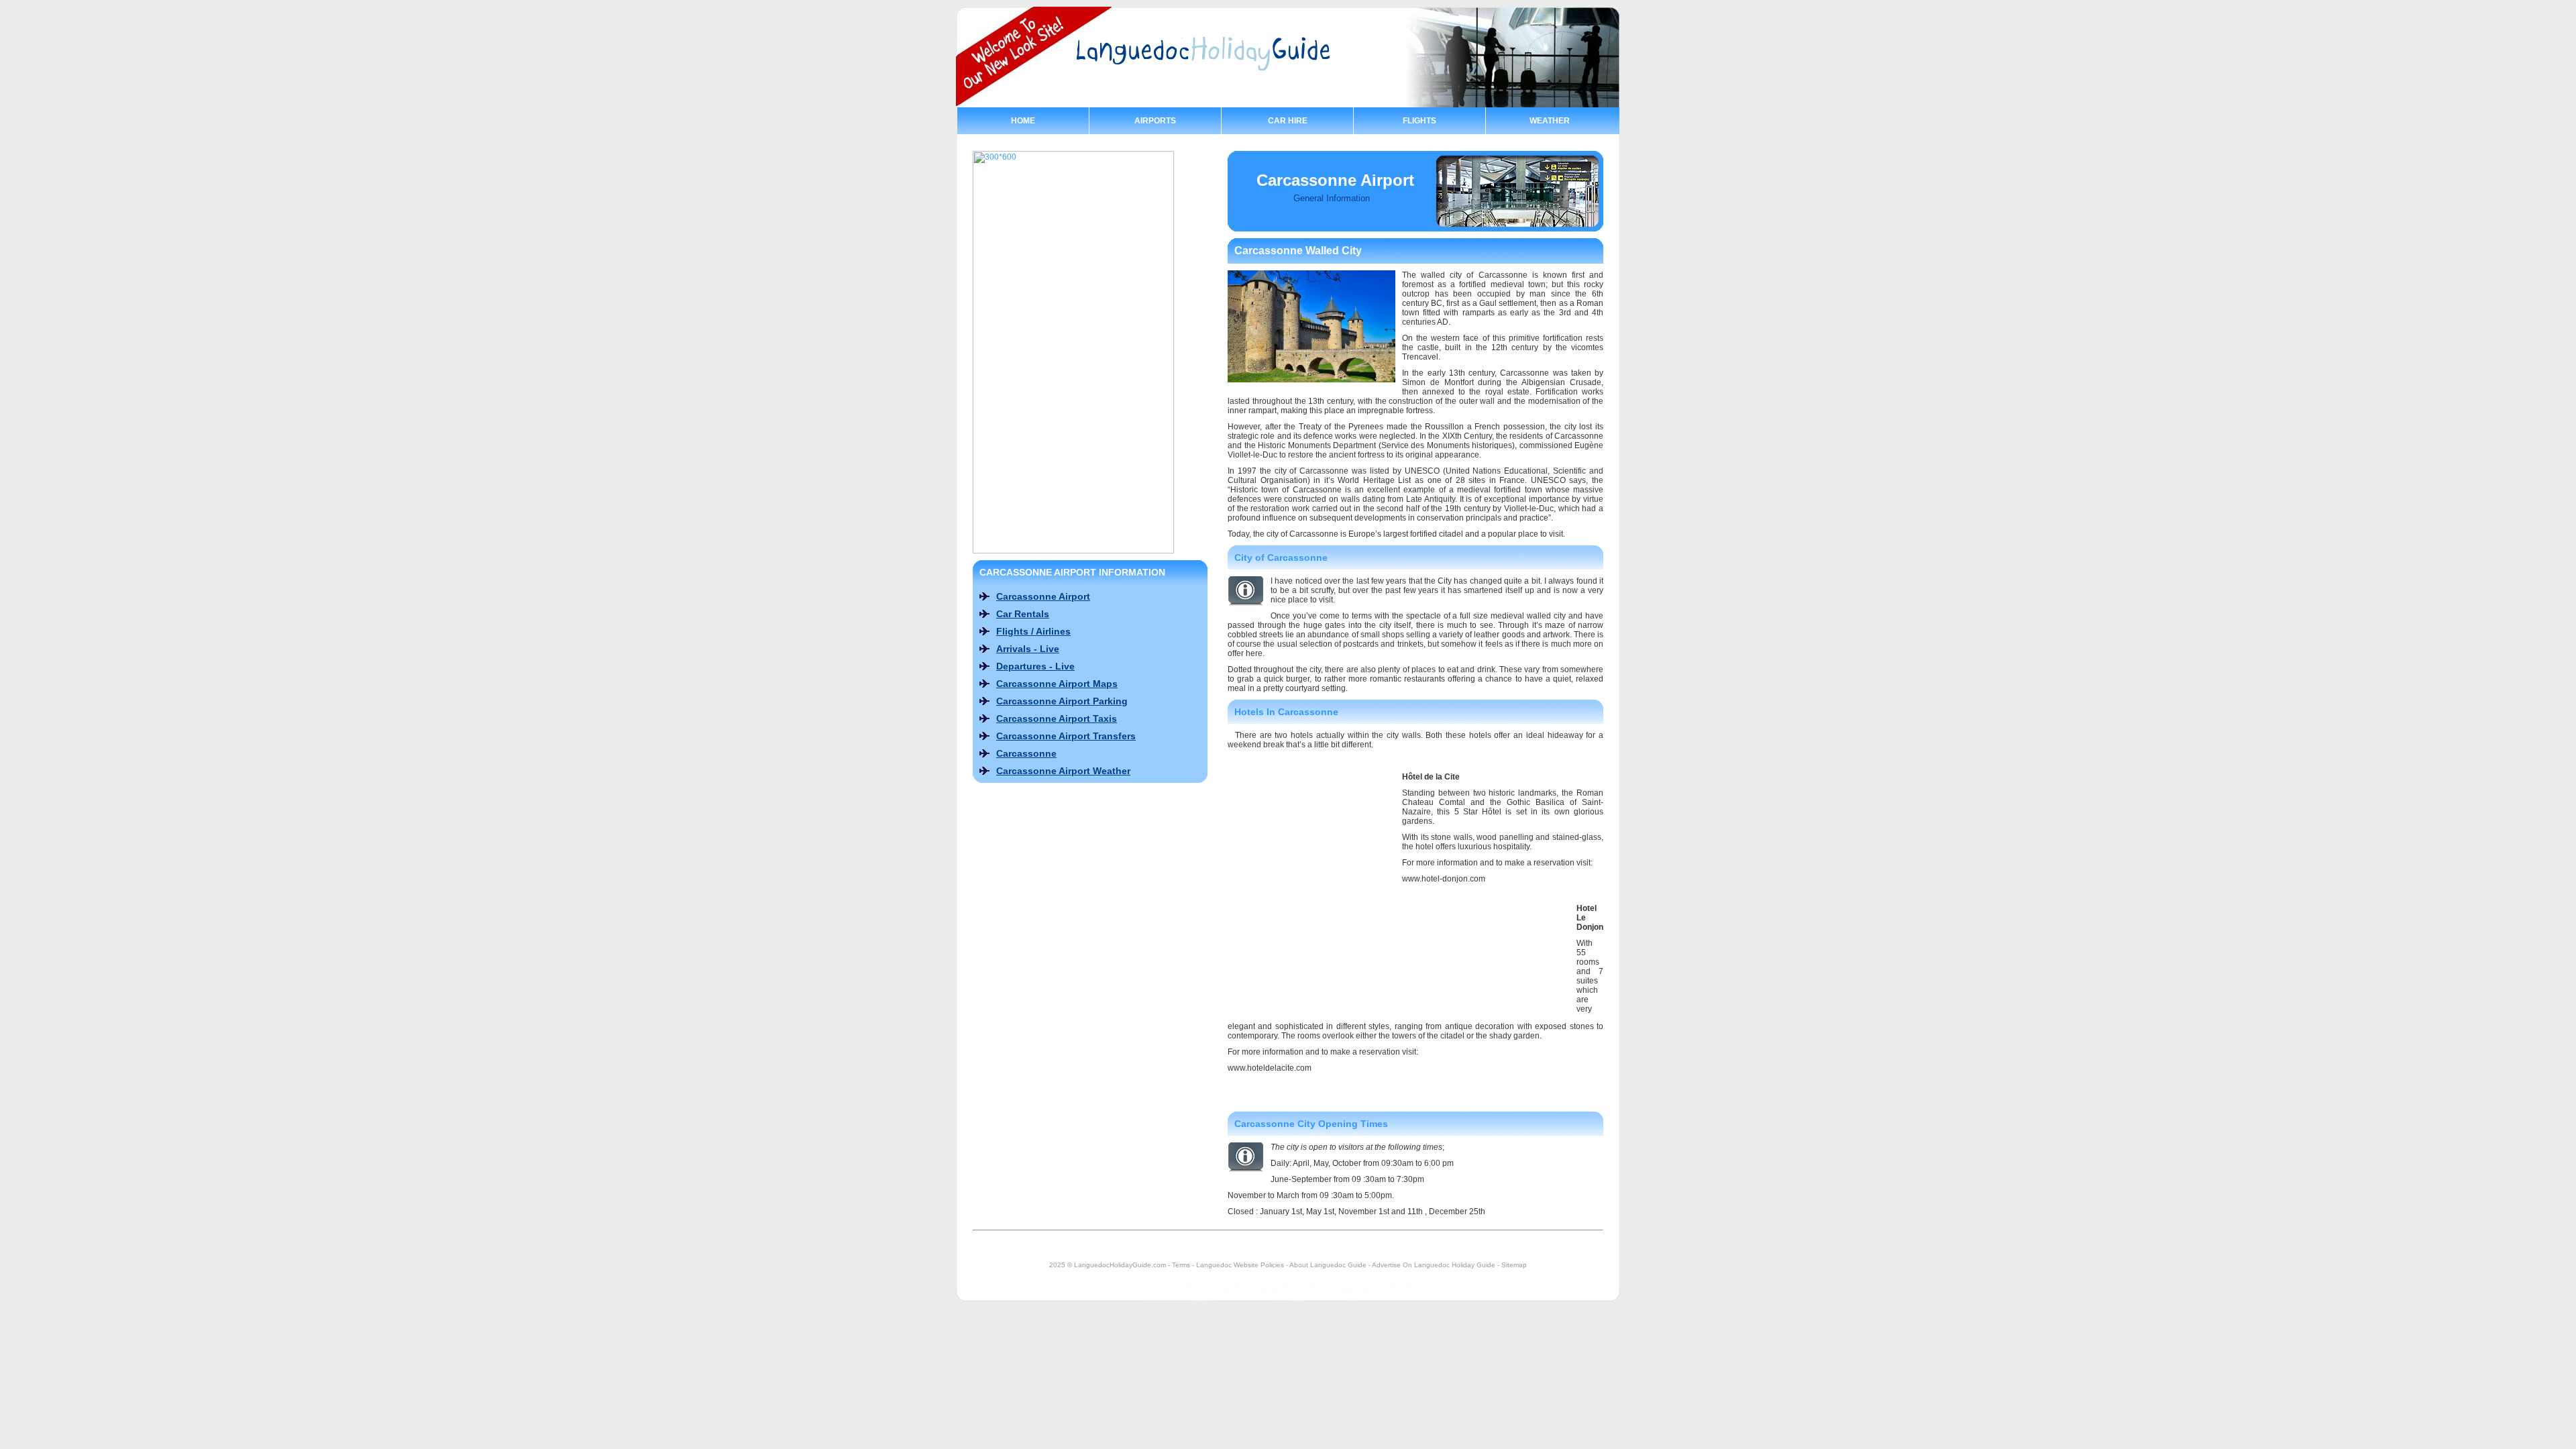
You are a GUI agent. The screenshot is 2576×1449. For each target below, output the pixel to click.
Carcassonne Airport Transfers (1066, 736)
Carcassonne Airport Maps (1057, 684)
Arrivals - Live (1028, 649)
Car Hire (1288, 121)
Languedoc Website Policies (1240, 1265)
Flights (1419, 121)
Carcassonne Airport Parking (1062, 701)
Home (1023, 121)
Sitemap (1514, 1265)
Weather (1550, 121)
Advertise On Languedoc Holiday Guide (1434, 1265)
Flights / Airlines (1033, 631)
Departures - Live (1035, 666)
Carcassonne (1026, 753)
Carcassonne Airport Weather (1063, 771)
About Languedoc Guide (1328, 1265)
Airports (1155, 121)
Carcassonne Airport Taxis (1057, 718)
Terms (1181, 1265)
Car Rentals (1023, 614)
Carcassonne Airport (1043, 596)
